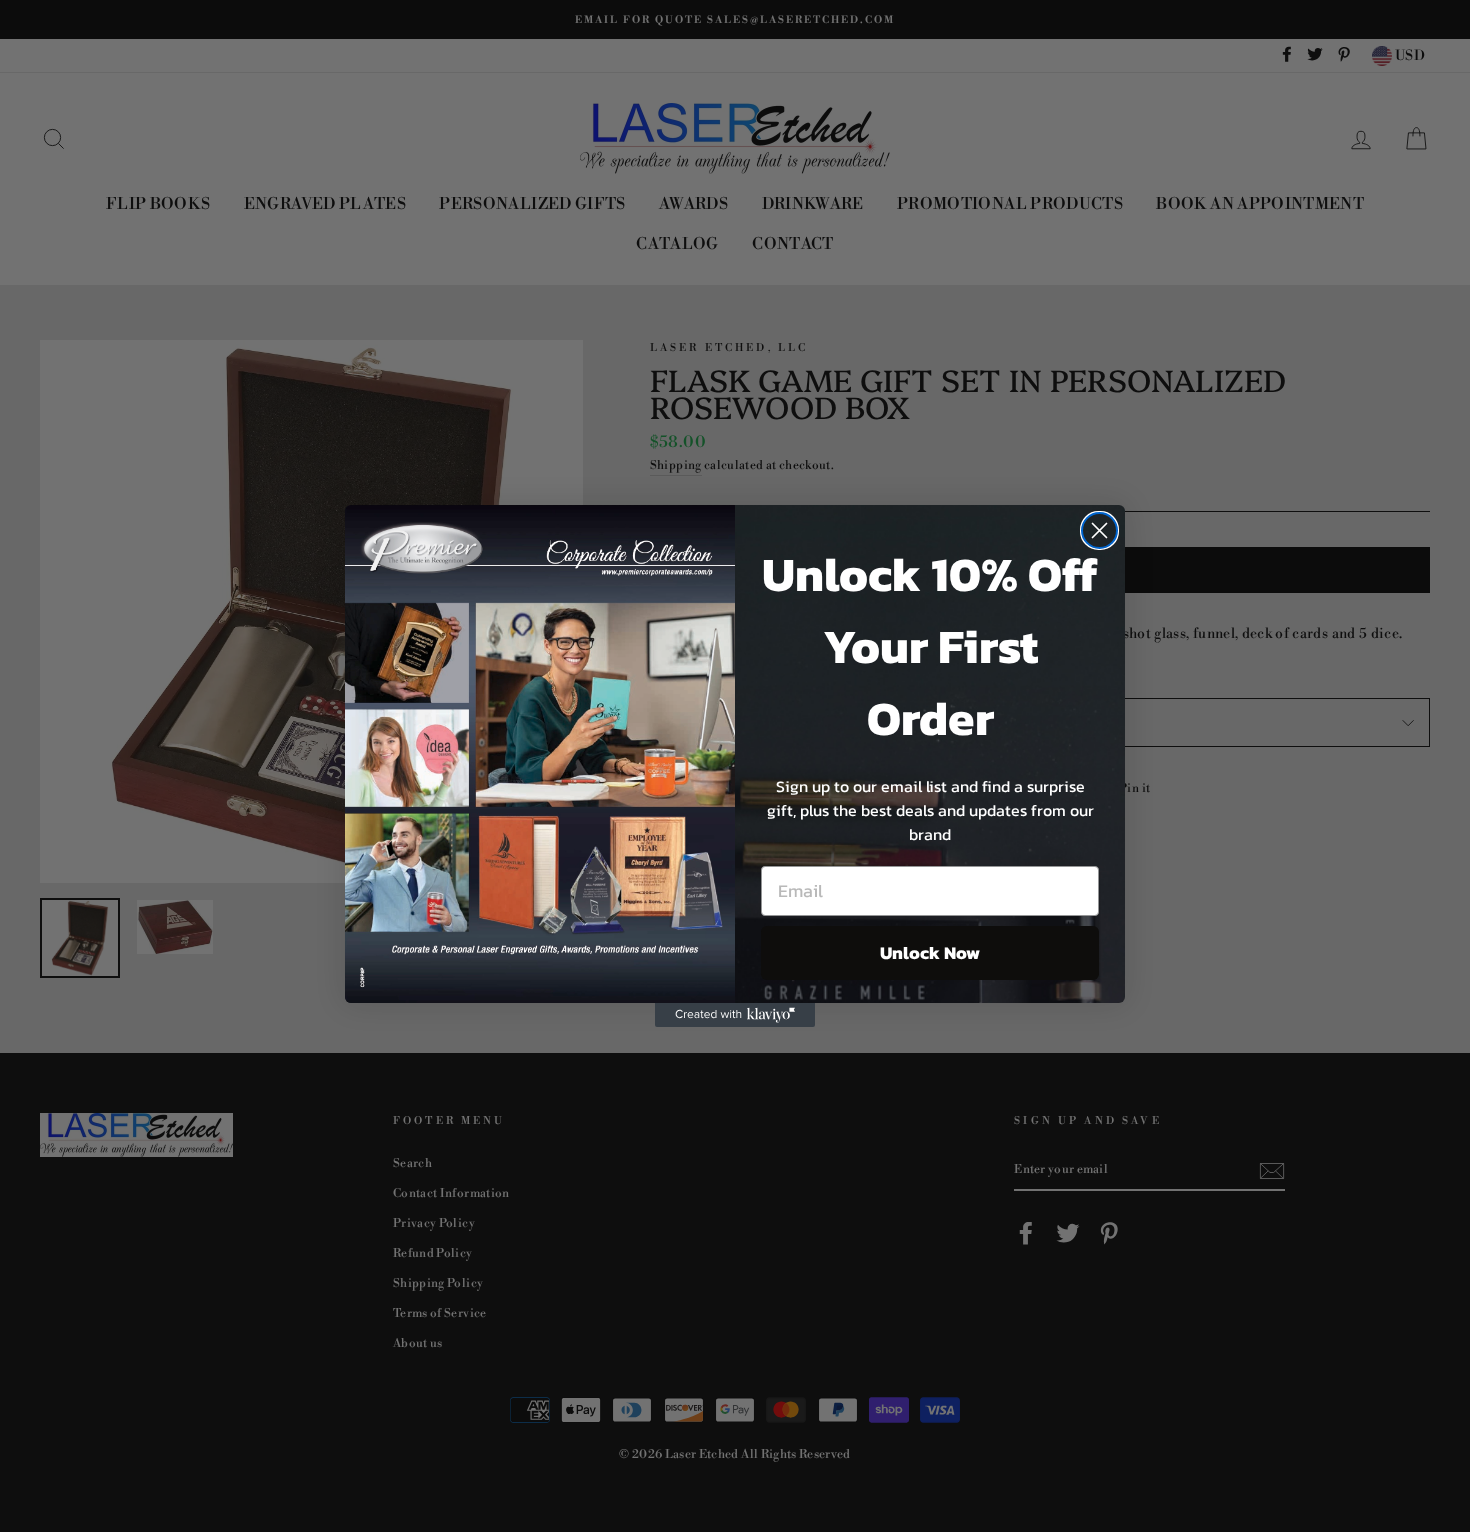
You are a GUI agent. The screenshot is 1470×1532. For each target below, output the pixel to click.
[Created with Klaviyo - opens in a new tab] (735, 1015)
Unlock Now (930, 952)
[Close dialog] (1099, 530)
